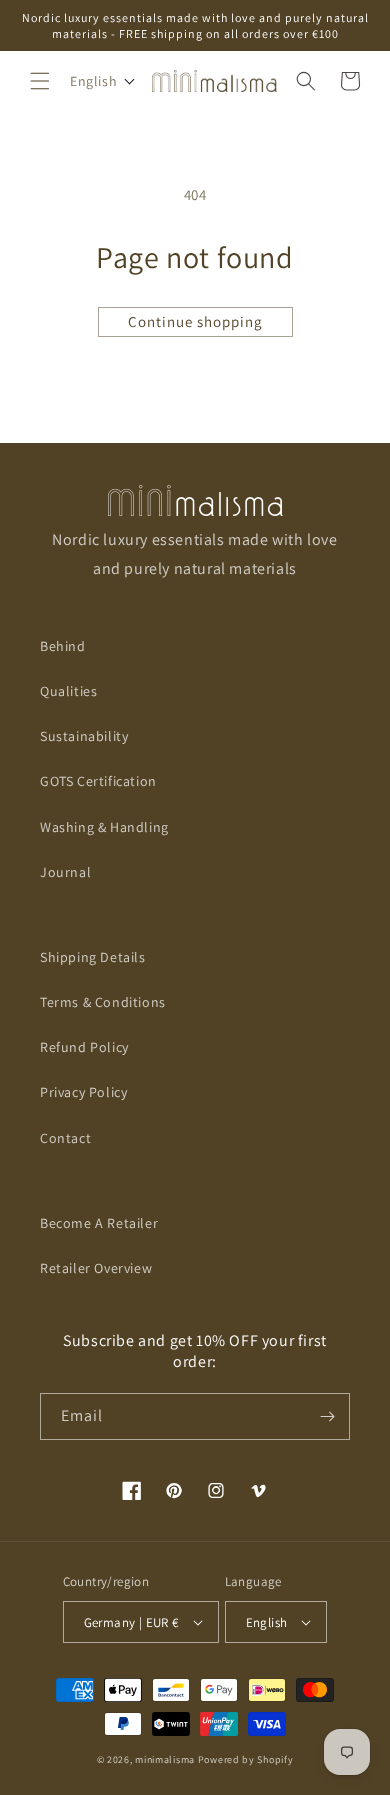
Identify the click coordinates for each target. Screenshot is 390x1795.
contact (65, 1138)
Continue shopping (195, 321)
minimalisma (165, 1759)
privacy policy (83, 1092)
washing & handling (104, 827)
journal (65, 872)
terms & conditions (103, 1002)
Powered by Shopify (246, 1759)
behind (63, 646)
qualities (68, 691)
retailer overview (96, 1268)
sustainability (84, 736)
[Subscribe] (327, 1416)
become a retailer (99, 1223)
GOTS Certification (98, 781)
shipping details (93, 957)
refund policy (84, 1047)
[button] (40, 81)
